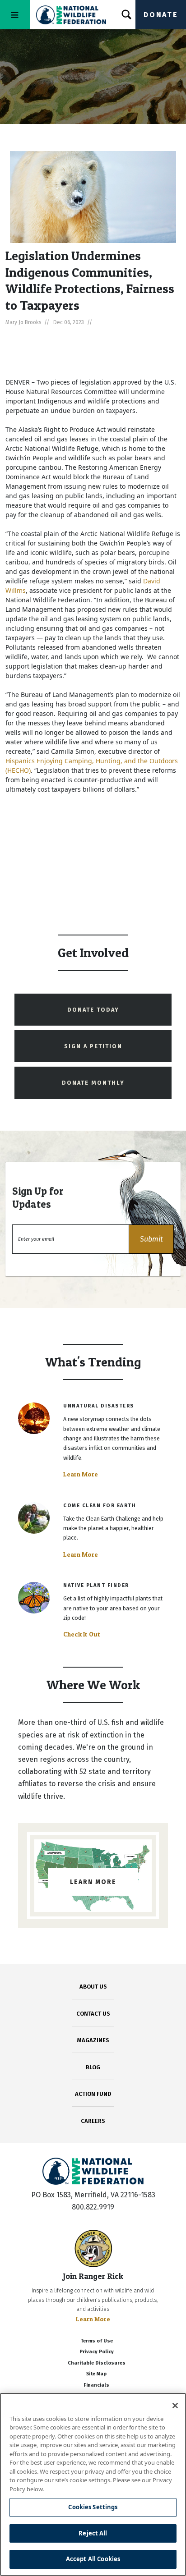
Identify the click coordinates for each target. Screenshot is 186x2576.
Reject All (93, 2533)
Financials (96, 2385)
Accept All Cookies (93, 2559)
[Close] (175, 2406)
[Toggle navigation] (15, 15)
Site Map (96, 2374)
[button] (151, 1239)
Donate (161, 15)
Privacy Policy (97, 2352)
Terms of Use (97, 2341)
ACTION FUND (93, 2094)
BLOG (93, 2067)
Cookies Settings (93, 2507)
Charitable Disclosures (97, 2363)
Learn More (81, 1474)
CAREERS (93, 2121)
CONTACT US (93, 2014)
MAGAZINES (93, 2040)
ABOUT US (93, 1987)
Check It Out (82, 1634)
